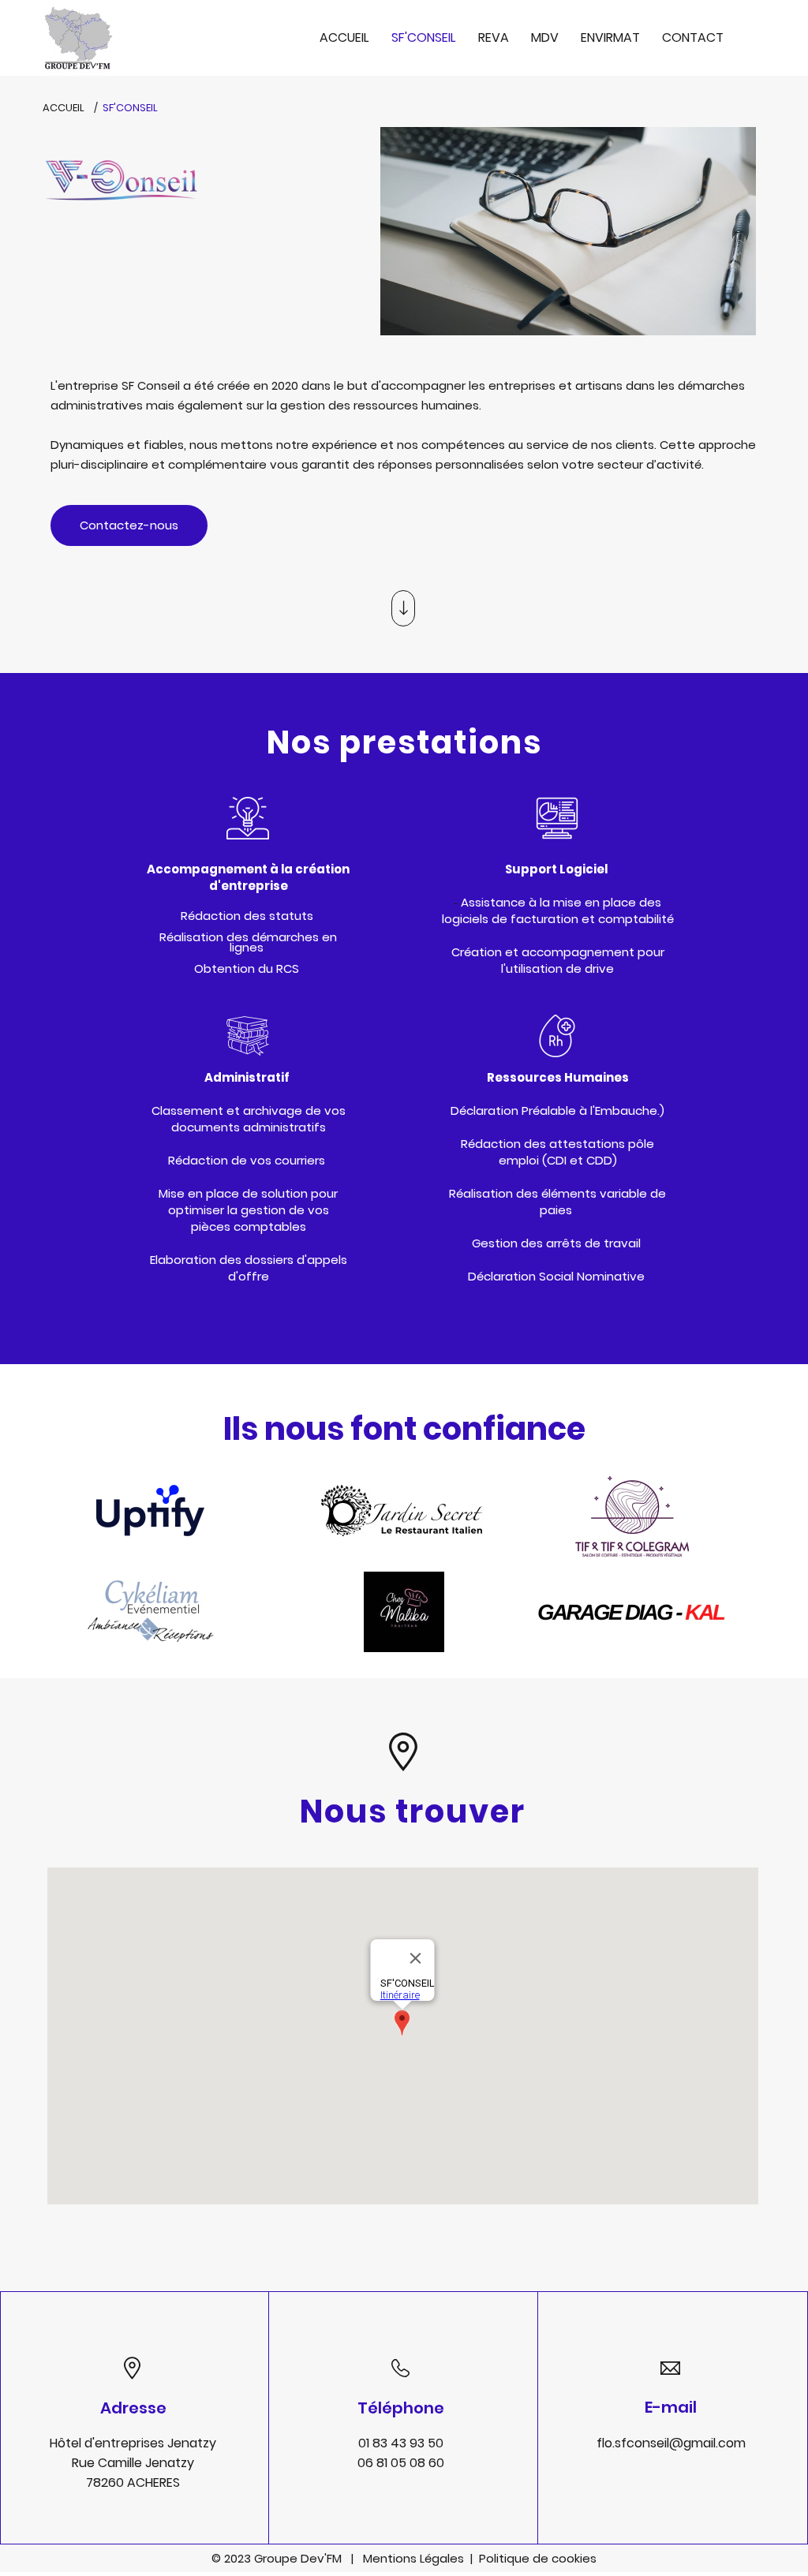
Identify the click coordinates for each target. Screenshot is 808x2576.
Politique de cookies (538, 2558)
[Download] (403, 608)
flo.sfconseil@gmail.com (671, 2443)
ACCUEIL (64, 108)
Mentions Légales (417, 2558)
